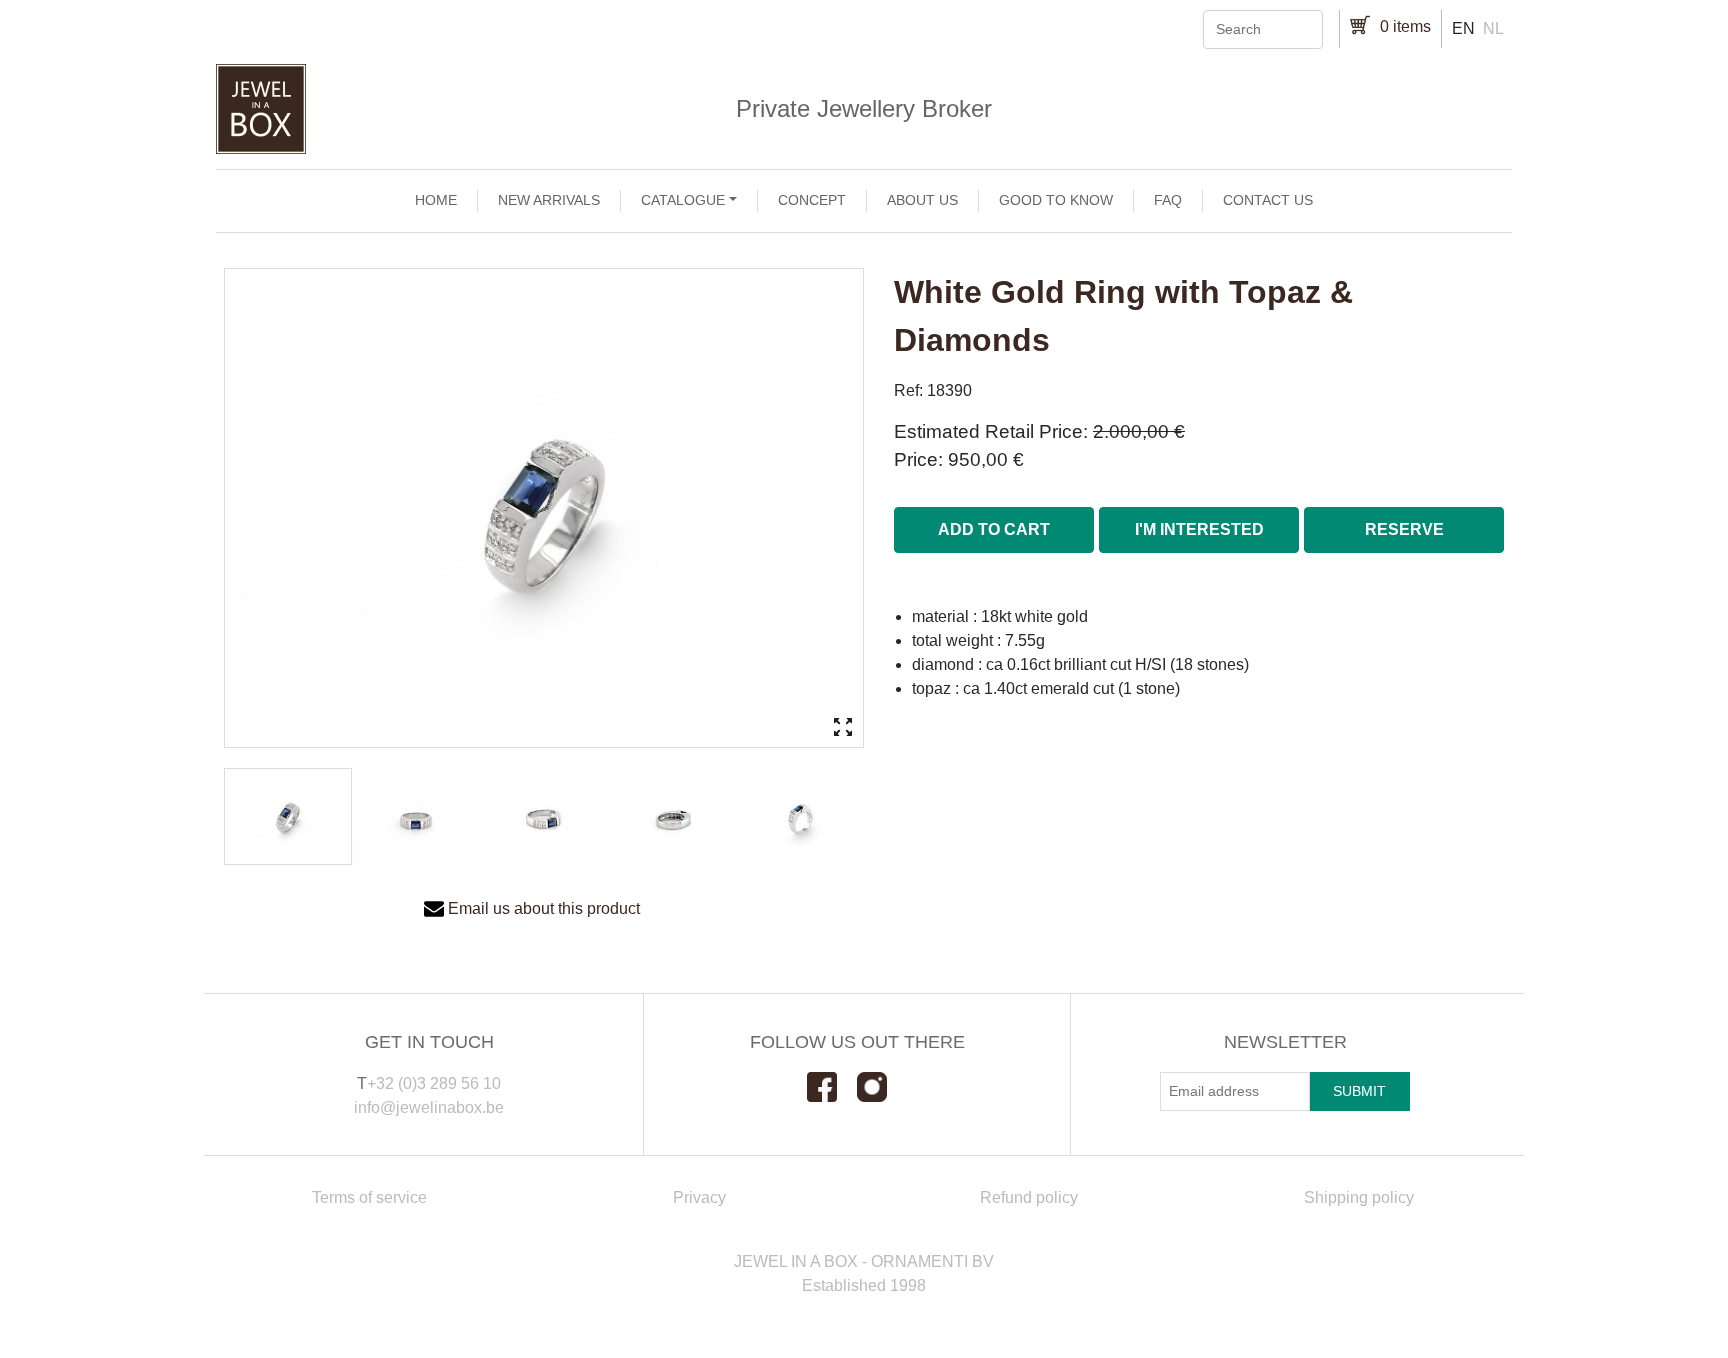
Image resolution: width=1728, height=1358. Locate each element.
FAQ (1168, 200)
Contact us (1268, 200)
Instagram (882, 1087)
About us (922, 200)
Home (436, 200)
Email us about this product (544, 908)
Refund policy (1029, 1197)
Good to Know (1056, 200)
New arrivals (549, 200)
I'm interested (1199, 529)
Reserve (1404, 529)
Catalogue (683, 200)
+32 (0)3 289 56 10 (434, 1083)
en (1463, 28)
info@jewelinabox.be (429, 1107)
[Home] (864, 109)
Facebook (832, 1087)
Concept (812, 200)
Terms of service (369, 1197)
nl (1493, 28)
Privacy (699, 1197)
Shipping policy (1359, 1197)
